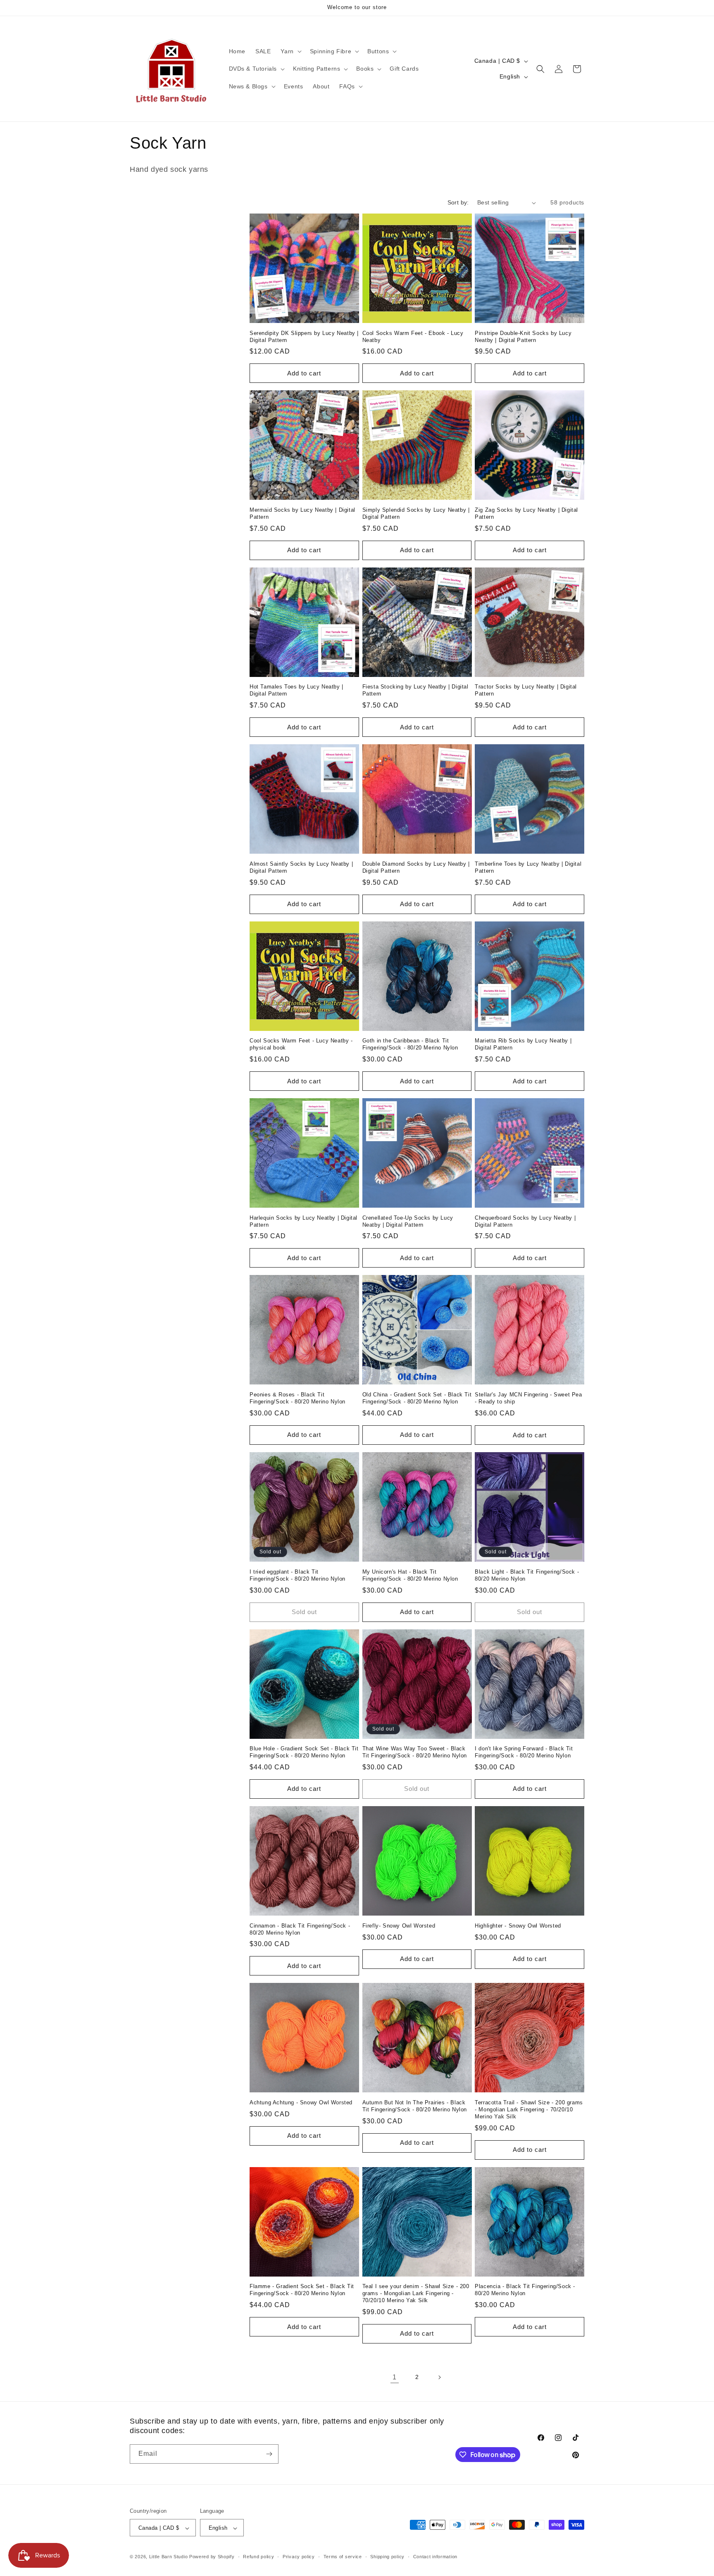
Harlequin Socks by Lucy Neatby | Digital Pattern (303, 1221)
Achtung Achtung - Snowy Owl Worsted (301, 2102)
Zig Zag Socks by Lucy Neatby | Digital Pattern (526, 513)
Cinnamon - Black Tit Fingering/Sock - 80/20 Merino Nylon (300, 1929)
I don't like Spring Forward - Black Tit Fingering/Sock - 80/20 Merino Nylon (524, 1752)
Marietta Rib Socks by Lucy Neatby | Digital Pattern (523, 1044)
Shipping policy (387, 2557)
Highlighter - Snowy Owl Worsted (518, 1926)
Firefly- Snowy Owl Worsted (399, 1926)
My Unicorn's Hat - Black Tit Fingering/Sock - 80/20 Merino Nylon (410, 1575)
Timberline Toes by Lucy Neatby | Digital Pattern (528, 867)
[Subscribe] (269, 2454)
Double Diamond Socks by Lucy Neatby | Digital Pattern (416, 867)
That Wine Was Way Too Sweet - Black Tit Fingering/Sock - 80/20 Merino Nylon (415, 1752)
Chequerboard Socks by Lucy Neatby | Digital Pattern (525, 1221)
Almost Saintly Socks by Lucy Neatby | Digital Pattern (301, 867)
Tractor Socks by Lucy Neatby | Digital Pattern (526, 690)
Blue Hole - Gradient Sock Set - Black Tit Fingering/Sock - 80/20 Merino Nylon (304, 1752)
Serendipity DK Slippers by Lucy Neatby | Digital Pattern (304, 337)
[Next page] (439, 2377)
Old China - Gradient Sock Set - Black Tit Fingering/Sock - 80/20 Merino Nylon (417, 1398)
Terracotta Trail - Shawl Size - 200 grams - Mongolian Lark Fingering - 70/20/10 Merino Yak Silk (529, 2109)
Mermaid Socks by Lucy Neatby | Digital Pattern (302, 513)
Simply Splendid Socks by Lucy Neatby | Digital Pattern (416, 513)
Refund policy (258, 2557)
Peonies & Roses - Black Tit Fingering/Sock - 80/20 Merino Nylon (297, 1398)
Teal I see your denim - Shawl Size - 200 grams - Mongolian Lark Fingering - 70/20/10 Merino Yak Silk (416, 2293)
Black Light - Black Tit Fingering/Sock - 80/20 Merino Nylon (527, 1575)
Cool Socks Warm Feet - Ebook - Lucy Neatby (413, 337)
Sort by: (458, 202)
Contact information (435, 2557)
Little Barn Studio (169, 2557)
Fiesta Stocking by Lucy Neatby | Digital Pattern (415, 690)
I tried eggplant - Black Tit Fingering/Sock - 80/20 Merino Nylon (297, 1575)
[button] (290, 51)
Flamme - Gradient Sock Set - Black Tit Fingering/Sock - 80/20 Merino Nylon (302, 2290)
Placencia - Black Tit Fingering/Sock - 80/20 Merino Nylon (525, 2290)
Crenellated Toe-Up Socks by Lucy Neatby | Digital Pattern (408, 1221)
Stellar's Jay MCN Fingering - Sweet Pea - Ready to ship (528, 1398)
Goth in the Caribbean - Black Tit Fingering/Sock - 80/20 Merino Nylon (410, 1044)
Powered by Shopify (212, 2557)
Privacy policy (299, 2557)
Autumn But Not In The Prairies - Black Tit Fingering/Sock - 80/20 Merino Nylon (415, 2106)
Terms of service (343, 2557)
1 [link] (395, 2377)
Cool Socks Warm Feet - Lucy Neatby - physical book (301, 1044)
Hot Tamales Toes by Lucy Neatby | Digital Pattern (296, 690)
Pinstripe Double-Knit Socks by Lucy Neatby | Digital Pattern (523, 337)
